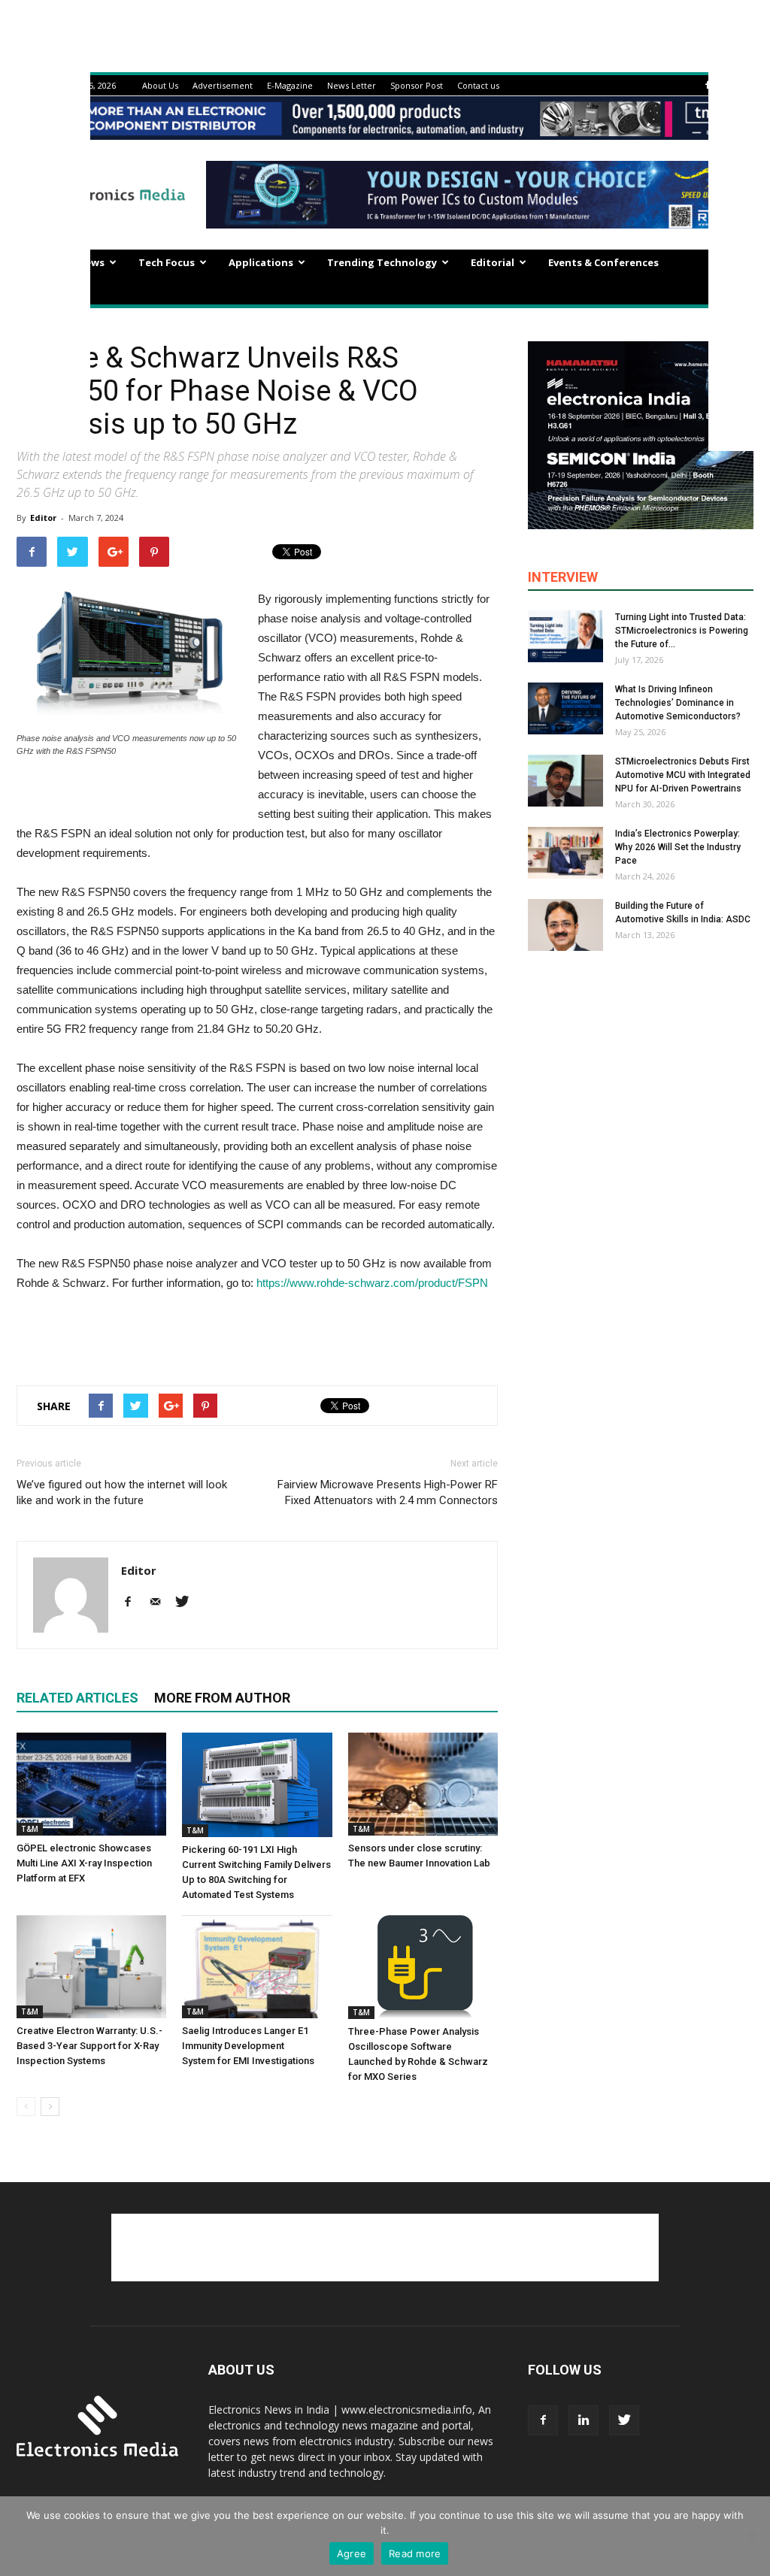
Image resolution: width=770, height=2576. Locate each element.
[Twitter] (188, 1603)
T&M (30, 1829)
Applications (261, 262)
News (91, 262)
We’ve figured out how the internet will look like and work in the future (122, 1492)
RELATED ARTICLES (77, 1698)
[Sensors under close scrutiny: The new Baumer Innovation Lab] (423, 1784)
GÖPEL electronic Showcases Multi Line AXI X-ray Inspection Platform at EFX (84, 1863)
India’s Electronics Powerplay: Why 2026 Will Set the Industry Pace (678, 847)
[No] (751, 2536)
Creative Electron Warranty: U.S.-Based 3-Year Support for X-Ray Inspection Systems (89, 2046)
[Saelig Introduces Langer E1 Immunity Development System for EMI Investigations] (257, 1967)
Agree (352, 2553)
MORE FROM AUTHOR (222, 1698)
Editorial (493, 262)
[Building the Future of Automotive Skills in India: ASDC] (565, 925)
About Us (160, 85)
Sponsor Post (417, 85)
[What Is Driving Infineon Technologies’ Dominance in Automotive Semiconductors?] (565, 708)
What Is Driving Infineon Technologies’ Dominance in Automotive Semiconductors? (678, 703)
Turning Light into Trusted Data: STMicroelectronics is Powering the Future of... (682, 631)
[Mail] (161, 1603)
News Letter (352, 85)
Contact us (478, 85)
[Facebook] (708, 85)
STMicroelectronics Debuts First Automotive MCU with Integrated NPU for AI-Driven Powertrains (683, 775)
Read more (415, 2553)
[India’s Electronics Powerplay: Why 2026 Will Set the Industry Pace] (565, 853)
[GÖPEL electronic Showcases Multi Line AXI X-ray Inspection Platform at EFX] (91, 1784)
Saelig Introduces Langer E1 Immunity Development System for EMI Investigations (248, 2046)
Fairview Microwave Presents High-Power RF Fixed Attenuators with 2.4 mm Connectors (388, 1492)
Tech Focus (167, 262)
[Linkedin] (584, 2420)
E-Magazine (290, 85)
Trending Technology (382, 262)
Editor (43, 518)
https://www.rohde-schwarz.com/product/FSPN (372, 1283)
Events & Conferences (603, 262)
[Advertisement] (257, 1335)
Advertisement (223, 85)
